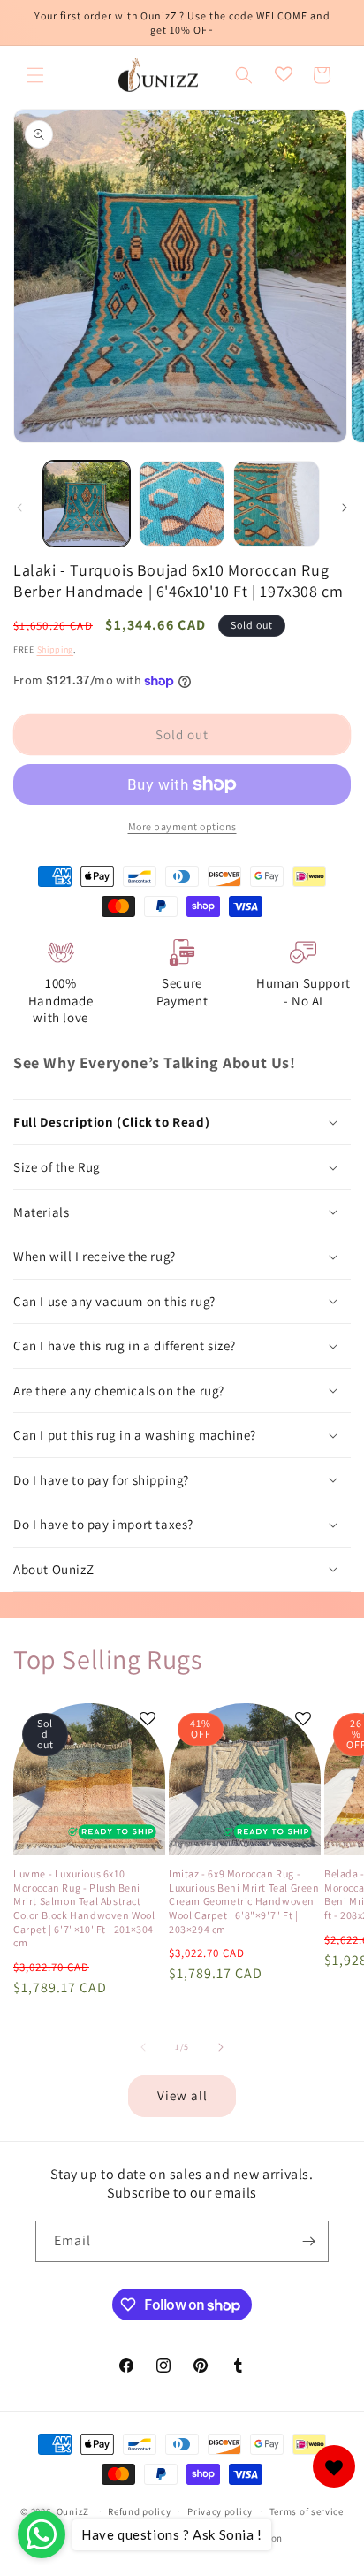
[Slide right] (345, 508)
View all (182, 2095)
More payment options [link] (182, 826)
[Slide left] (19, 508)
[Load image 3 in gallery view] (277, 504)
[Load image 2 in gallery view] (182, 504)
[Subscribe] (308, 2241)
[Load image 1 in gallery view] (87, 504)
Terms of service (307, 2511)
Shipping (56, 650)
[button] (35, 75)
